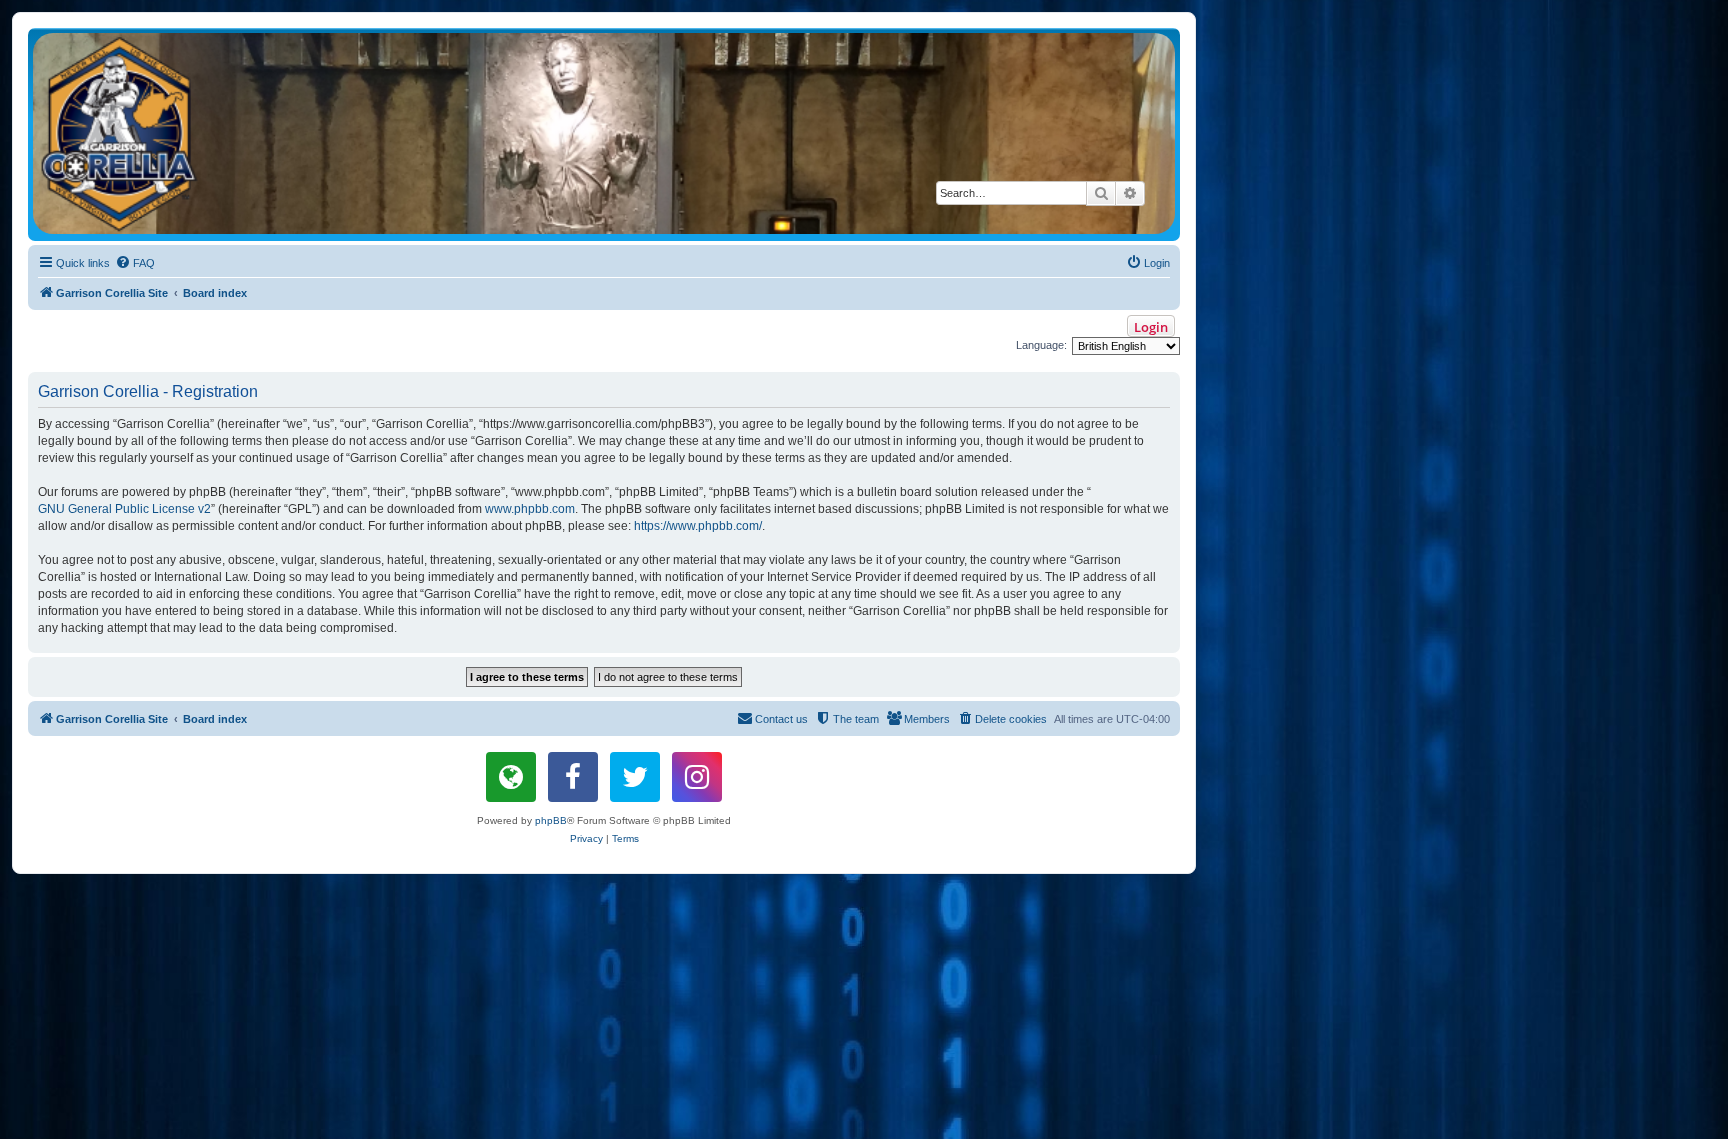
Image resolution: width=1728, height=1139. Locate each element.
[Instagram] (697, 777)
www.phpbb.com (530, 509)
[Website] (511, 777)
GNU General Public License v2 (124, 509)
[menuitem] (135, 263)
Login (1151, 327)
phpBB (551, 820)
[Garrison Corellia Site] (604, 133)
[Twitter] (635, 777)
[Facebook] (573, 777)
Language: (1041, 345)
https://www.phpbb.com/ (698, 526)
